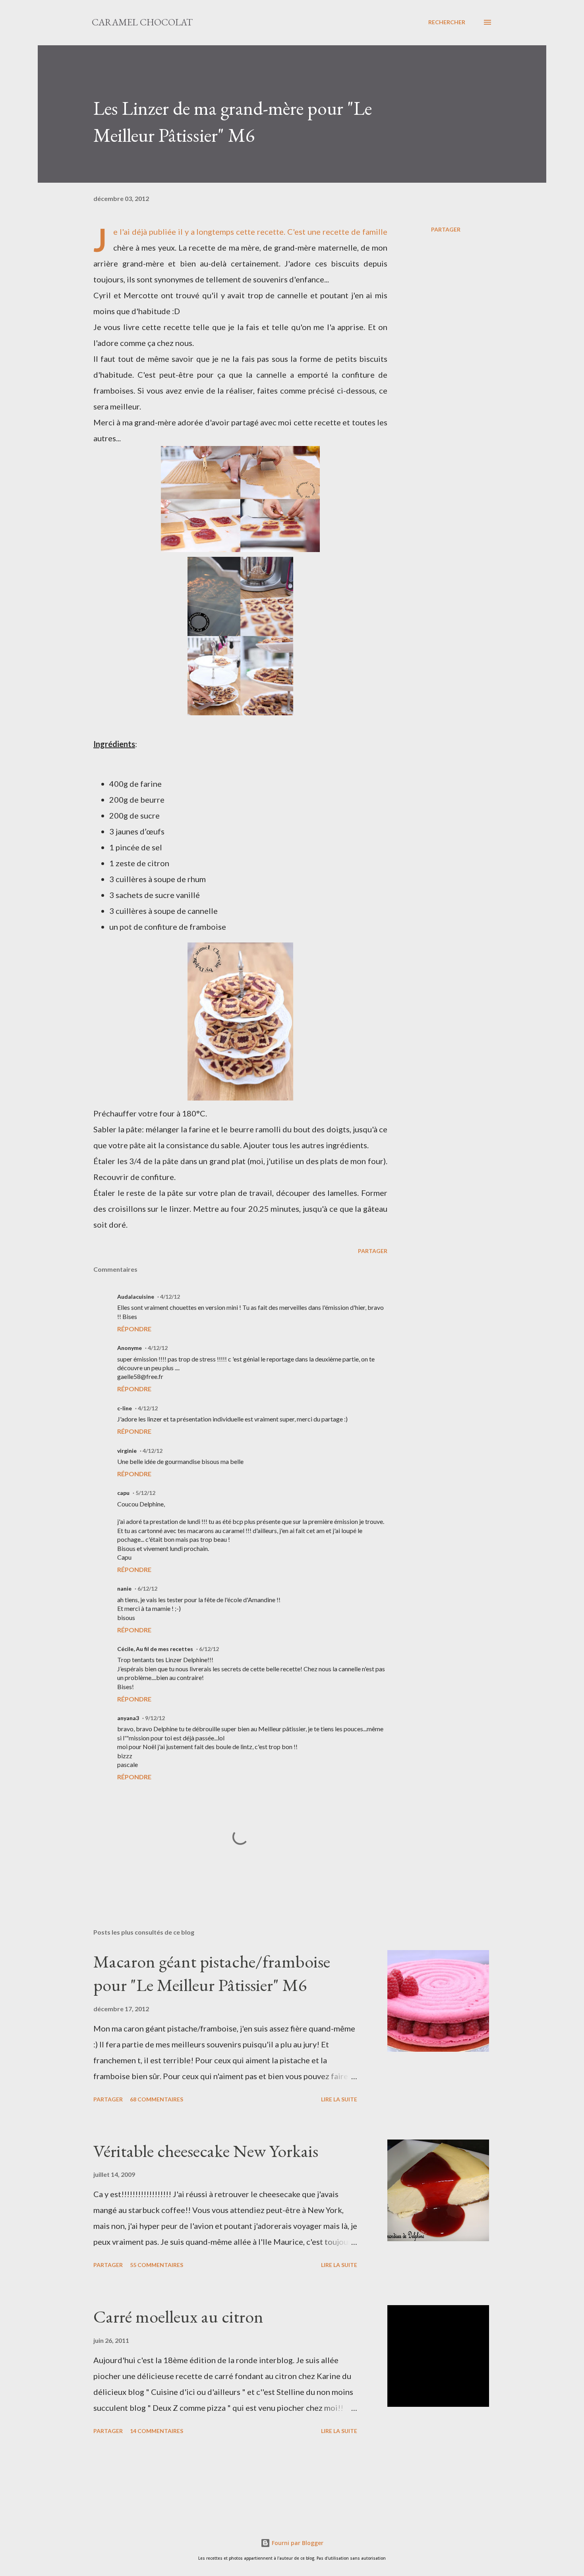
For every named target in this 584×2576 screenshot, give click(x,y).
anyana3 (128, 1718)
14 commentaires (157, 2431)
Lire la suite (339, 2099)
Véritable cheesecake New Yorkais (206, 2151)
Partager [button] (446, 229)
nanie (124, 1588)
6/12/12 (147, 1588)
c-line (125, 1408)
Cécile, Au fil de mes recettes (155, 1649)
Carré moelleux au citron (178, 2316)
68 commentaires (157, 2099)
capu (123, 1493)
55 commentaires (157, 2265)
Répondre (134, 1329)
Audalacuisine (136, 1297)
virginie (127, 1451)
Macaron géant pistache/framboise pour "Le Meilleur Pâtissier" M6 (212, 1973)
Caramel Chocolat (142, 22)
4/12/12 (170, 1297)
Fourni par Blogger (297, 2543)
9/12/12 (155, 1718)
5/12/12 (145, 1493)
